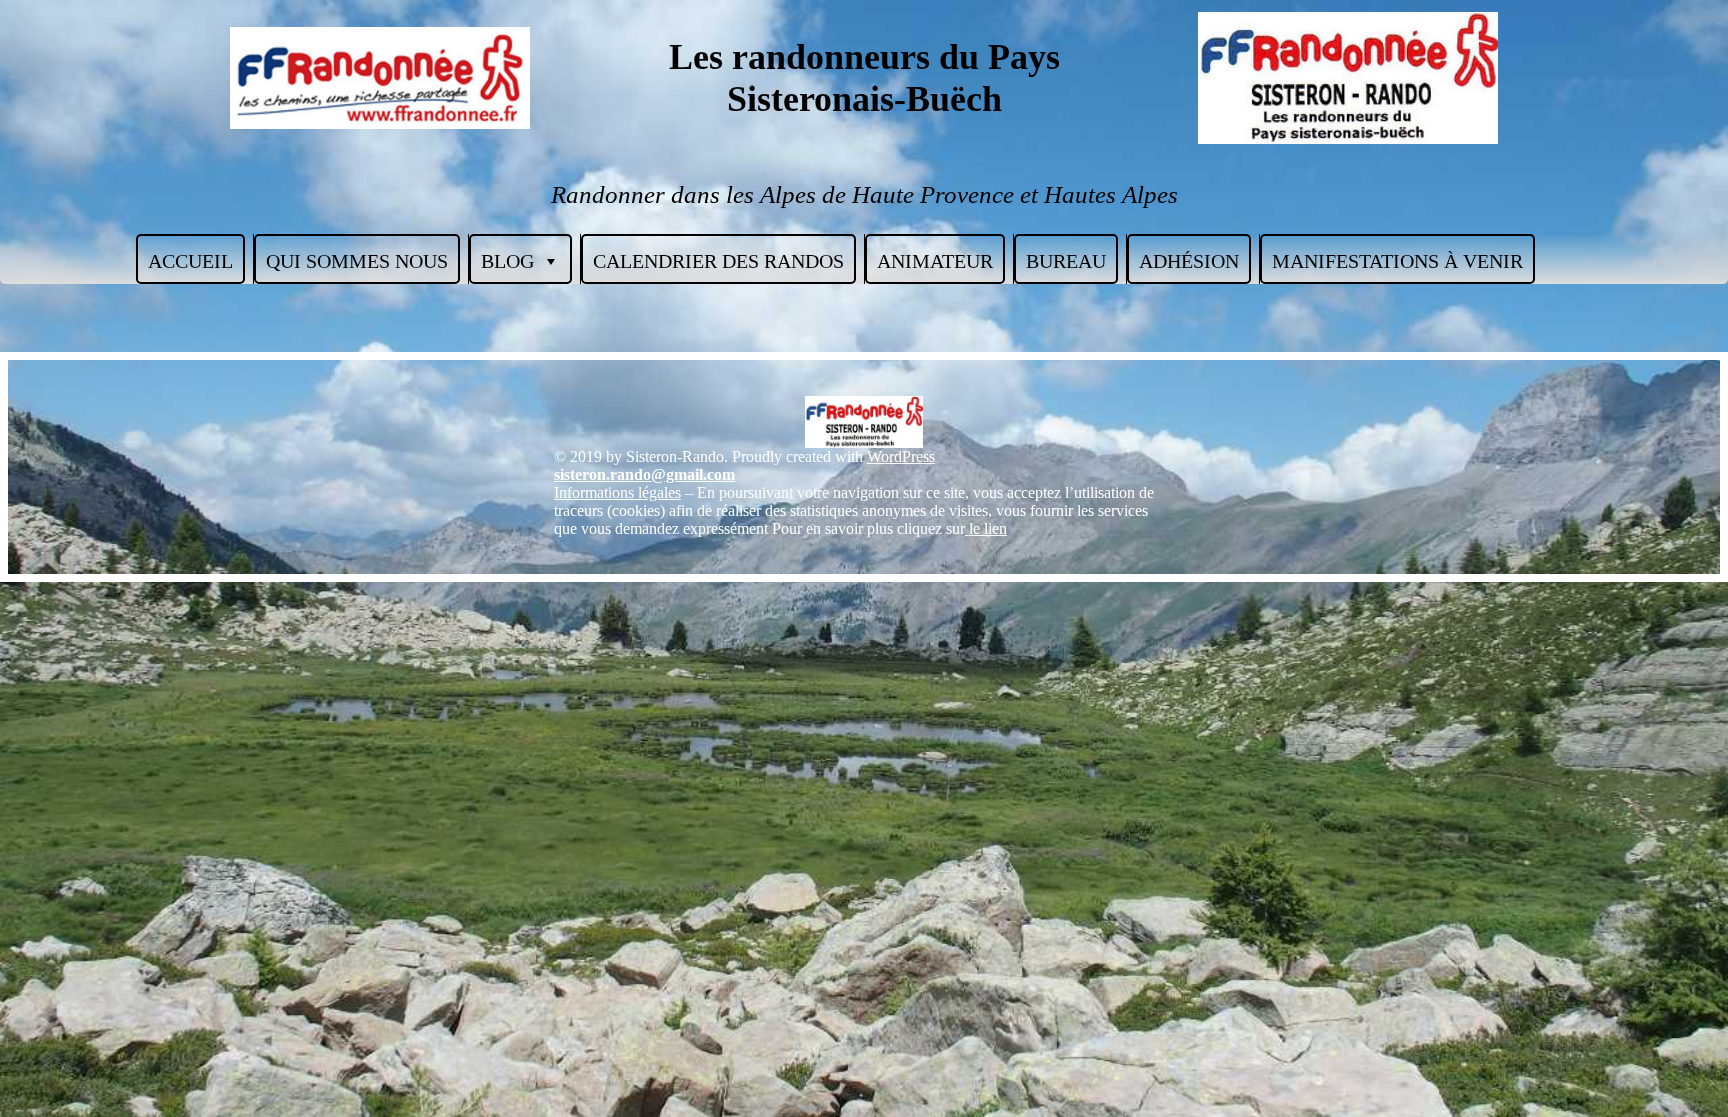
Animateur (935, 261)
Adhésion (1189, 261)
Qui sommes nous (357, 261)
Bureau (1066, 261)
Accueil (190, 261)
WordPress (901, 456)
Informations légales (617, 492)
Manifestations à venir (1397, 261)
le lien (986, 528)
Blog (507, 261)
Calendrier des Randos (718, 261)
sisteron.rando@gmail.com (644, 474)
